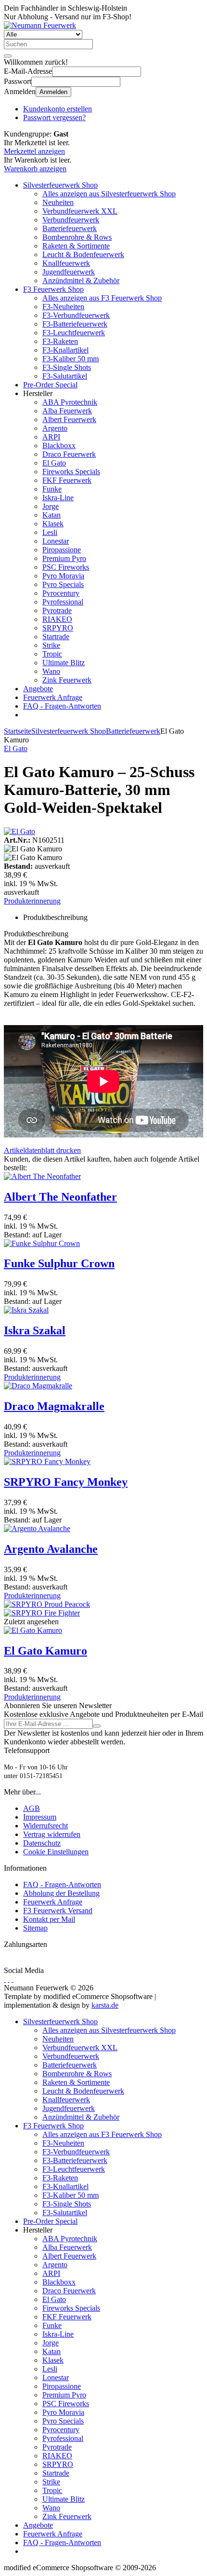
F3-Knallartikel (65, 350)
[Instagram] (13, 1979)
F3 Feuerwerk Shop (53, 289)
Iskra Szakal (35, 1330)
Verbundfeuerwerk (71, 220)
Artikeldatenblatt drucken (42, 1150)
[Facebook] (5, 1979)
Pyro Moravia (63, 576)
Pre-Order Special (50, 385)
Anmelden (53, 92)
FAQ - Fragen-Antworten (62, 706)
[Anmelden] (97, 1726)
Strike (51, 645)
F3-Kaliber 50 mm (71, 359)
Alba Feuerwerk (67, 411)
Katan (52, 515)
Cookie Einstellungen (56, 1852)
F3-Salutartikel (65, 376)
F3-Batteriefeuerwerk (75, 324)
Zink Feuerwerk (67, 680)
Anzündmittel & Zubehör (81, 281)
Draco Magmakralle (54, 1406)
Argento (55, 428)
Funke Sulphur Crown (59, 1263)
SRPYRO (58, 628)
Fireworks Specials (71, 472)
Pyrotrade (57, 610)
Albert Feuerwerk (69, 419)
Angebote (38, 689)
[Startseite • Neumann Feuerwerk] (40, 25)
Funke (52, 489)
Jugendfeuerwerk (69, 272)
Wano (51, 671)
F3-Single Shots (67, 367)
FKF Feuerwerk (67, 480)
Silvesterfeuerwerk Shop (60, 185)
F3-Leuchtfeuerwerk (74, 333)
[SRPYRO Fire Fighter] (42, 1613)
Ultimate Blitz (64, 663)
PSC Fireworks (66, 567)
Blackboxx (59, 445)
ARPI (51, 437)
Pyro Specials (63, 584)
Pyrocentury (61, 593)
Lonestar (56, 541)
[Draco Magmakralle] (38, 1386)
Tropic (52, 654)
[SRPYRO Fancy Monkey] (47, 1461)
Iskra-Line (58, 498)
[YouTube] (9, 1979)
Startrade (56, 637)
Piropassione (62, 550)
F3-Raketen (60, 341)
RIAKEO (57, 619)
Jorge (51, 506)
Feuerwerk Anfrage (53, 697)
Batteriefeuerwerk (70, 228)
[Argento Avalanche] (37, 1528)
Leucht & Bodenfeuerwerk (83, 254)
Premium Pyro (64, 558)
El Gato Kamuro (45, 1651)
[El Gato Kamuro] (33, 1630)
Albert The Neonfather (60, 1197)
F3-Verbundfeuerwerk (76, 315)
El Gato (54, 463)
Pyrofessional (63, 602)
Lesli (50, 532)
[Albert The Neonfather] (42, 1176)
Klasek (53, 524)
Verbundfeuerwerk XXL (80, 211)
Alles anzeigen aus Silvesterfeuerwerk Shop (109, 194)
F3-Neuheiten (63, 307)
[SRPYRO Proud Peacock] (47, 1604)
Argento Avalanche (51, 1549)
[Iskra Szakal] (26, 1310)
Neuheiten (58, 202)
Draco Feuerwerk (69, 454)
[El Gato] (19, 831)
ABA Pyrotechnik (70, 402)
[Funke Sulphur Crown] (42, 1243)
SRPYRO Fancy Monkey (66, 1482)
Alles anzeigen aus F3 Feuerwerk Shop (102, 298)
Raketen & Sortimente (76, 246)
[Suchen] (8, 56)
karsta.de (105, 2005)
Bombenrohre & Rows (77, 237)
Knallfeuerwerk (66, 263)
